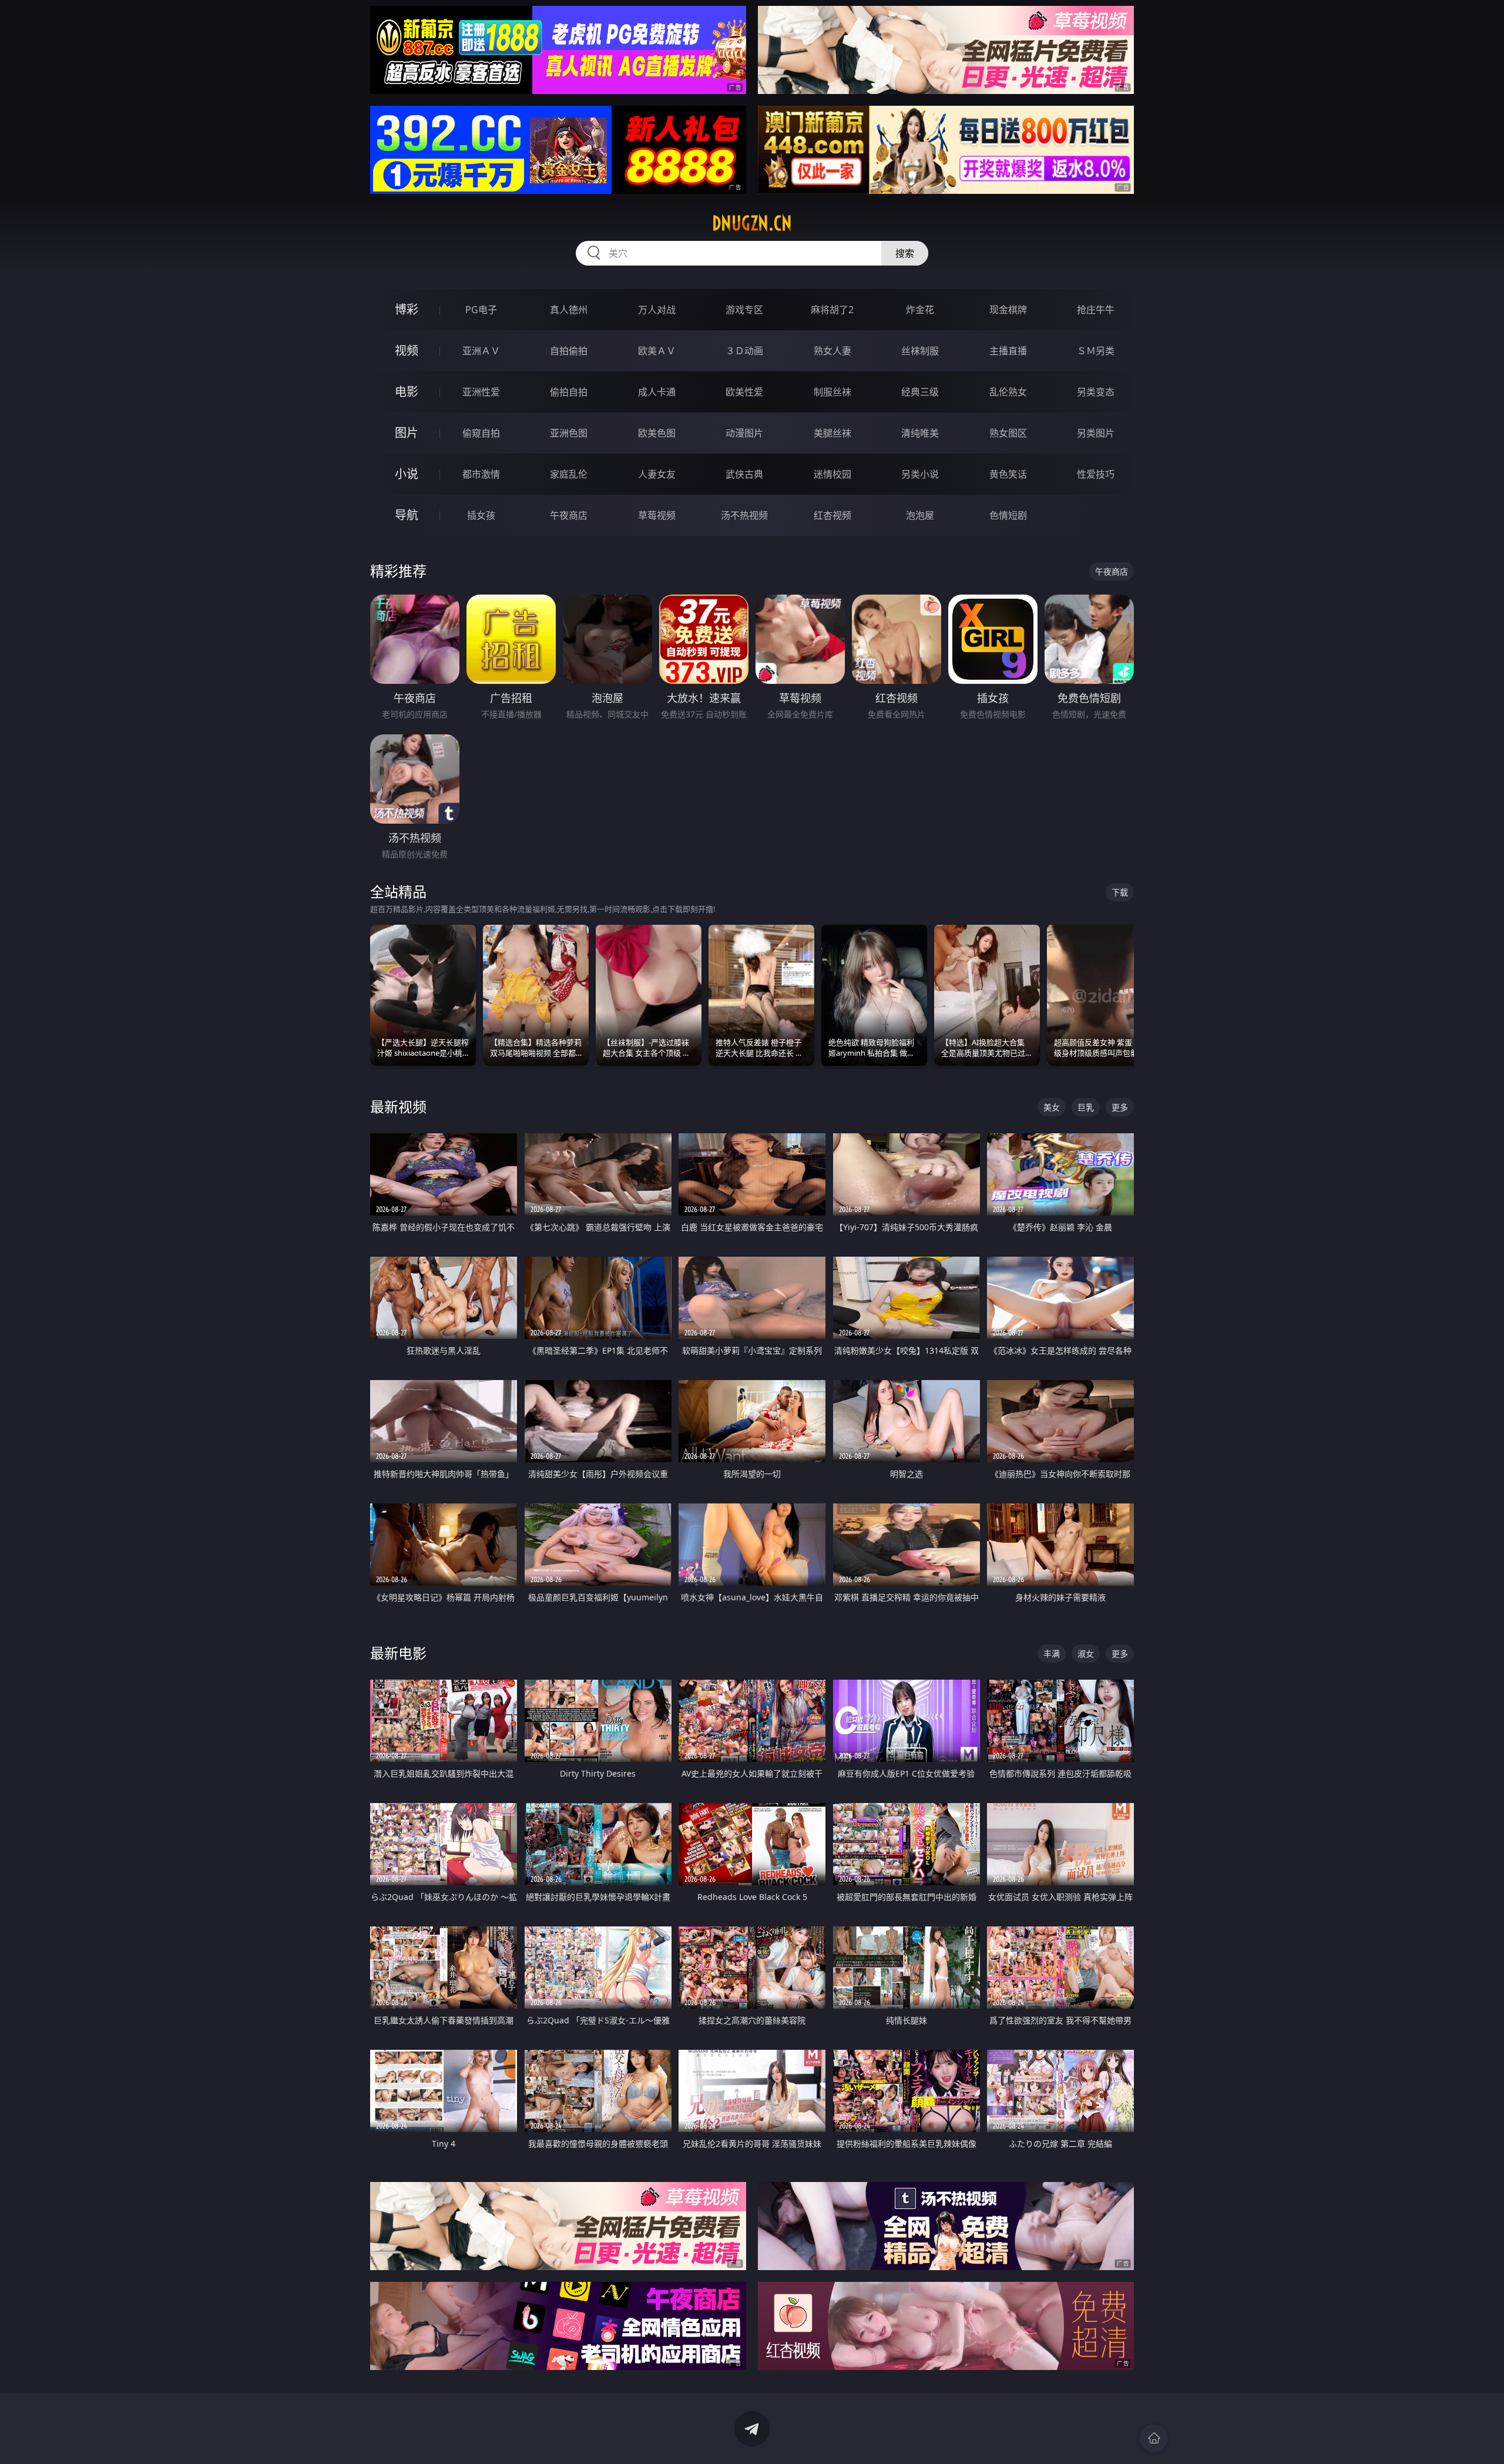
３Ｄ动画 (744, 351)
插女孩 (481, 515)
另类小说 (920, 474)
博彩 (407, 309)
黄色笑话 (1008, 474)
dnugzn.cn (752, 223)
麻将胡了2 (832, 310)
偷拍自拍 (569, 392)
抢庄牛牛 (1096, 310)
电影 (407, 392)
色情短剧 (1008, 515)
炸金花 (920, 310)
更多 (1120, 1107)
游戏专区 (744, 310)
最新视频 (398, 1107)
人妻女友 (657, 474)
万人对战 (657, 310)
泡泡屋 (920, 515)
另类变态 (1096, 392)
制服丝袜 (832, 392)
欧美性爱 (744, 392)
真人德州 (569, 310)
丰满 (1052, 1654)
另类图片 (1096, 433)
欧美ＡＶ (657, 351)
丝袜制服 (920, 351)
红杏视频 (832, 515)
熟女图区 (1008, 433)
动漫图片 (744, 433)
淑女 (1086, 1654)
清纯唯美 (920, 433)
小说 (407, 474)
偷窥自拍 (481, 433)
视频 (407, 350)
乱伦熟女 (1008, 392)
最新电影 (398, 1653)
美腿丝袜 (832, 433)
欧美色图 (657, 433)
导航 (407, 515)
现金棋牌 (1008, 310)
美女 (1052, 1107)
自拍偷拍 (569, 351)
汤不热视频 (744, 515)
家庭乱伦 (569, 474)
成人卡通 (657, 392)
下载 (1120, 892)
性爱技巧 (1096, 474)
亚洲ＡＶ (481, 351)
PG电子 (481, 310)
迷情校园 (832, 474)
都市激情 (481, 474)
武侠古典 (744, 474)
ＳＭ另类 (1096, 351)
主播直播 (1008, 351)
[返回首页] (1154, 2438)
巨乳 (1086, 1107)
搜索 (905, 253)
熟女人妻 (832, 351)
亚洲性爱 (481, 392)
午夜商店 (569, 515)
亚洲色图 (569, 433)
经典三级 (920, 392)
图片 (407, 433)
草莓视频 (657, 515)
